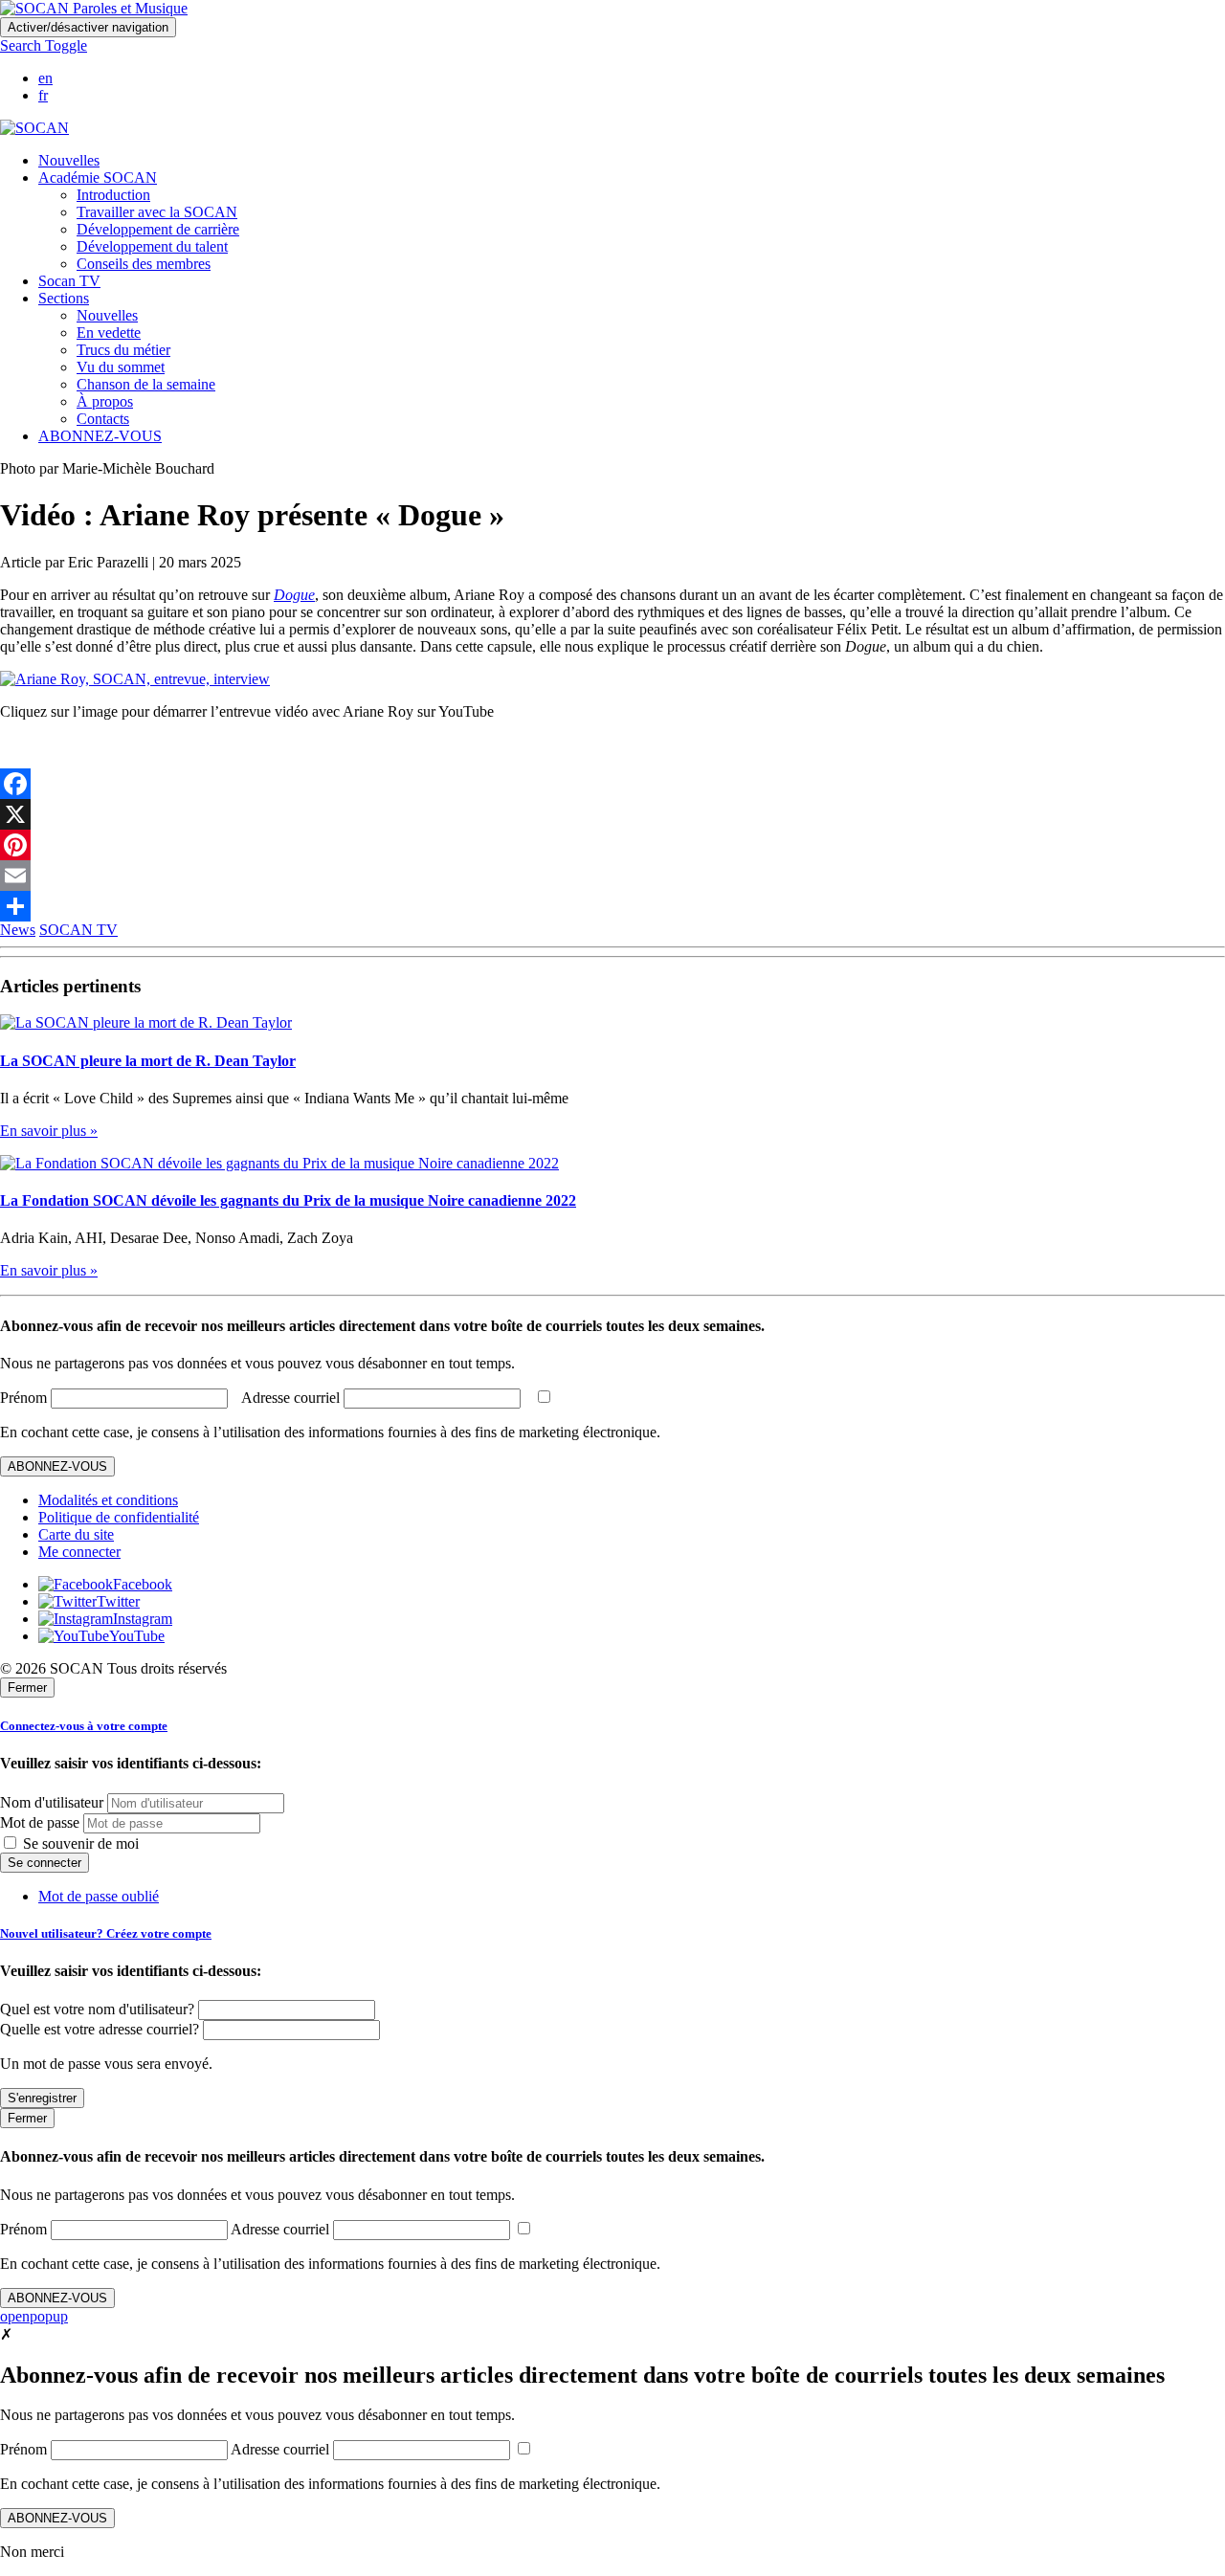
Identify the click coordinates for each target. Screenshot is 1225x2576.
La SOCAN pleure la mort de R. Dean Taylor (148, 1061)
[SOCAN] (34, 128)
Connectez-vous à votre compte (84, 1726)
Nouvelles (69, 160)
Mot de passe (40, 1822)
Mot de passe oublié (99, 1896)
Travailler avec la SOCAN (157, 212)
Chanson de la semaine (146, 384)
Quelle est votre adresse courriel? (100, 2029)
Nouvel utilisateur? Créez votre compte (106, 1933)
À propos (105, 401)
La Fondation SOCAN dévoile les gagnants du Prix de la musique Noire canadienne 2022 (288, 1200)
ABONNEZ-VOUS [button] (100, 436)
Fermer (27, 1688)
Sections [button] (64, 298)
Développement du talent (152, 246)
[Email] (612, 876)
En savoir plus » (49, 1131)
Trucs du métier (123, 350)
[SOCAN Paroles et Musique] (94, 8)
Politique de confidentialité (119, 1517)
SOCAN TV (78, 930)
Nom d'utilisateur (52, 1802)
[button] (44, 45)
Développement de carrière (158, 229)
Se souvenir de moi (79, 1843)
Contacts (103, 419)
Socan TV (69, 281)
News (18, 930)
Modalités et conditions (108, 1500)
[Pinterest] (612, 845)
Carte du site (76, 1534)
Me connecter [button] (79, 1552)
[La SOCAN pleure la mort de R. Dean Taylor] (146, 1022)
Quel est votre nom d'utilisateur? (97, 2009)
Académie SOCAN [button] (98, 178)
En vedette (109, 333)
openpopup (34, 2316)
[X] (612, 814)
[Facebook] (612, 784)
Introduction (113, 195)
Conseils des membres (144, 264)
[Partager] (612, 906)
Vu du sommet (121, 367)
